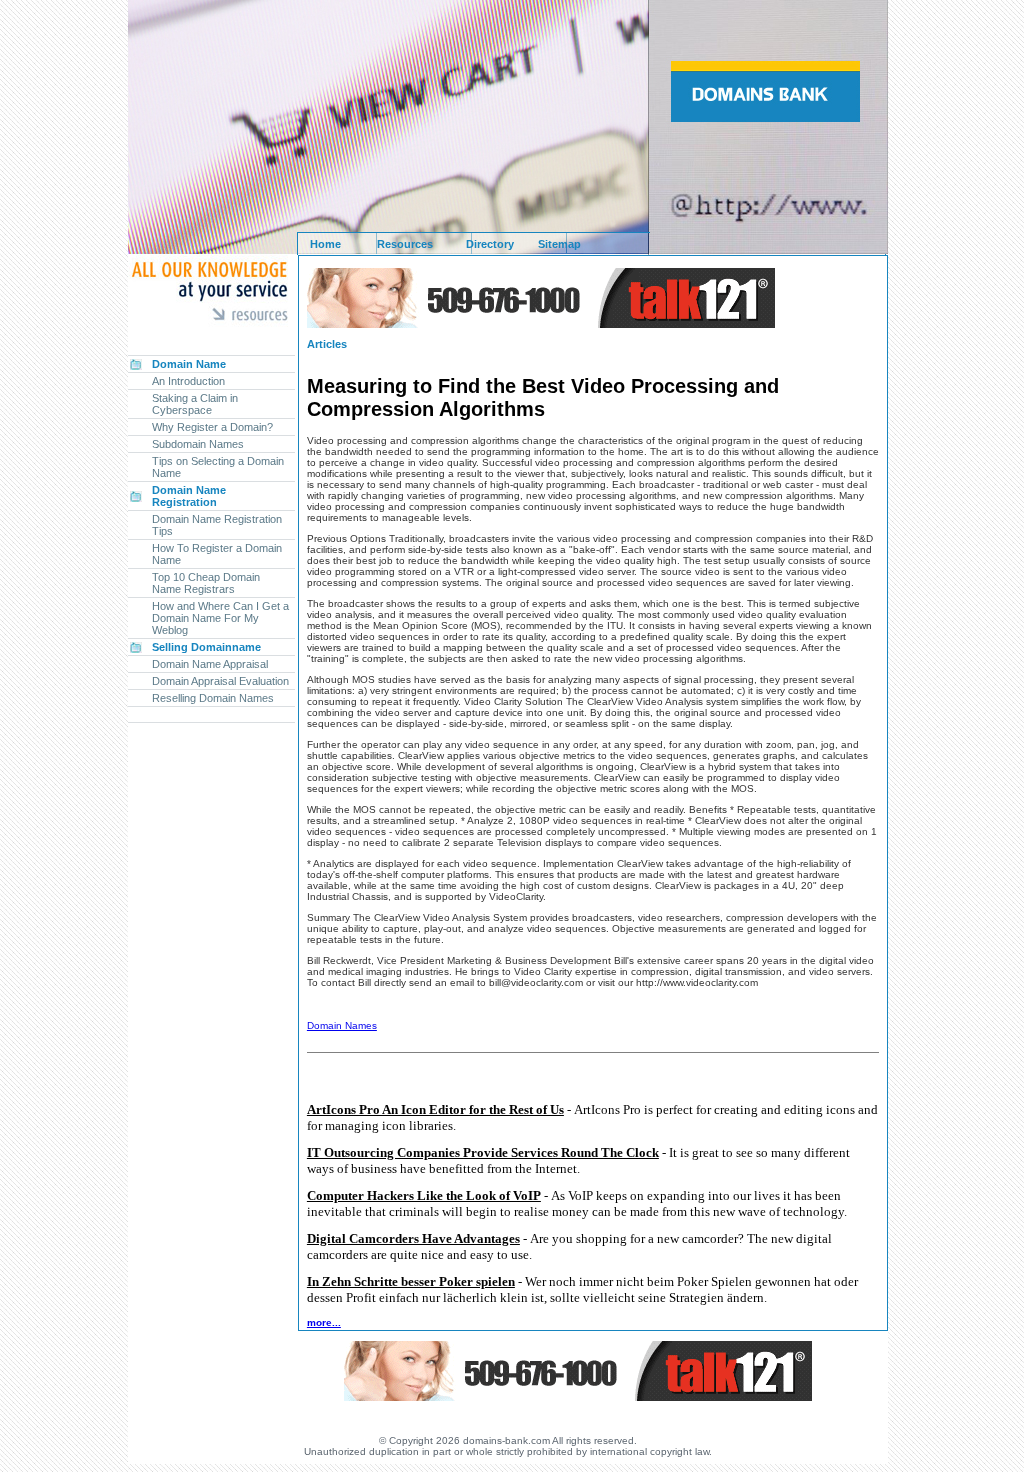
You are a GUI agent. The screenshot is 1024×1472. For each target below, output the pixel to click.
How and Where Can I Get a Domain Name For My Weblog (220, 618)
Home (325, 244)
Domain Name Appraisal (210, 664)
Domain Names (342, 1025)
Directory (490, 244)
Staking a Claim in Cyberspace (195, 404)
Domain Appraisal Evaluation (220, 681)
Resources (405, 244)
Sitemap (559, 244)
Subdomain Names (198, 444)
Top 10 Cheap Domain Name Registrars (206, 583)
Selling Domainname (206, 647)
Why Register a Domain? (212, 427)
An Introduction (188, 381)
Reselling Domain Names (213, 698)
